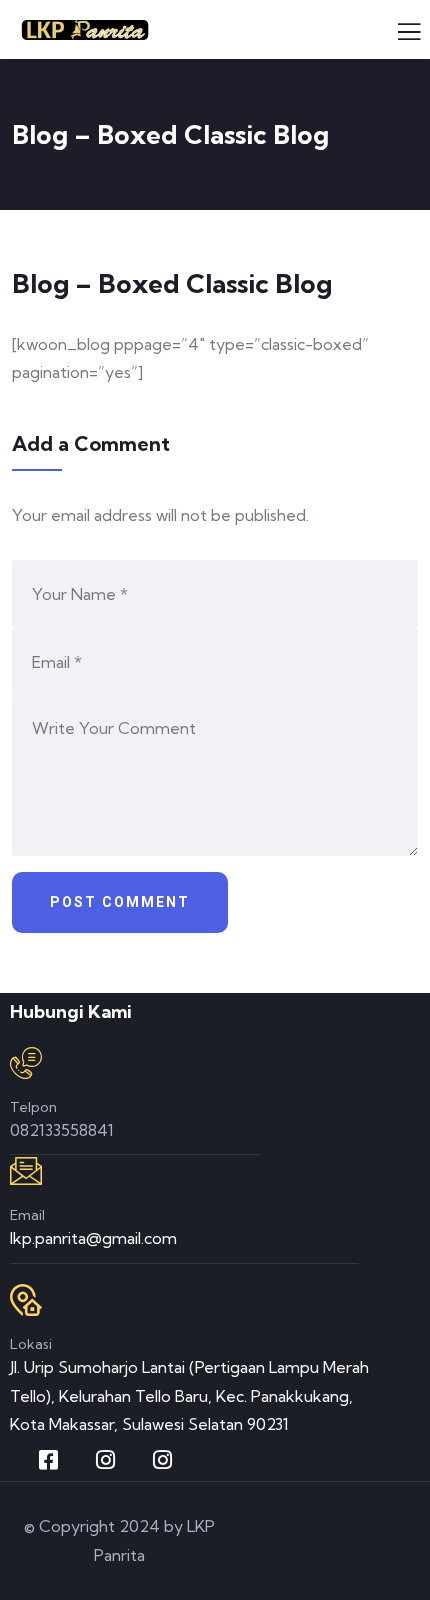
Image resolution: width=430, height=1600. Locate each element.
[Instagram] (105, 1460)
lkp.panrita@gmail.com (93, 1238)
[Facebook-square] (48, 1460)
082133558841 (62, 1130)
